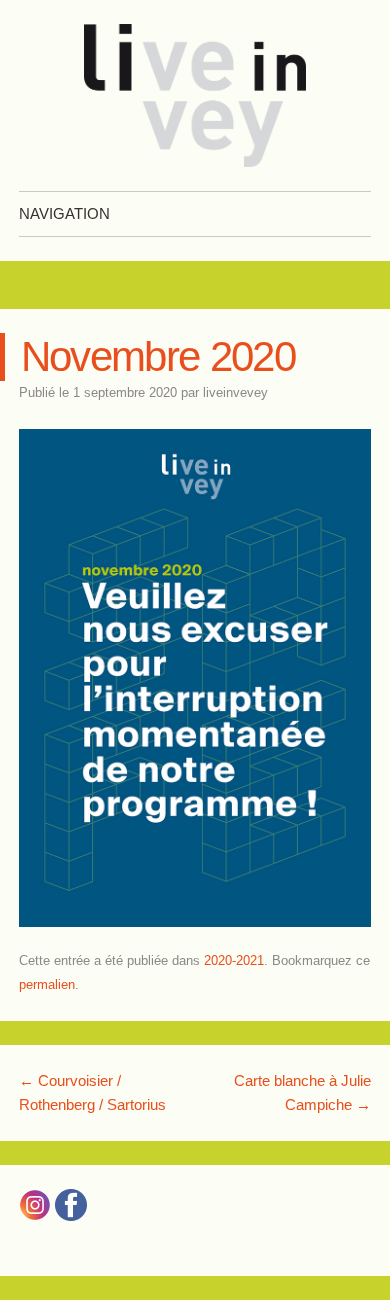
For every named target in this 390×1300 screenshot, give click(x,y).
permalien (47, 984)
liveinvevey (235, 392)
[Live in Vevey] (195, 95)
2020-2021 (234, 960)
